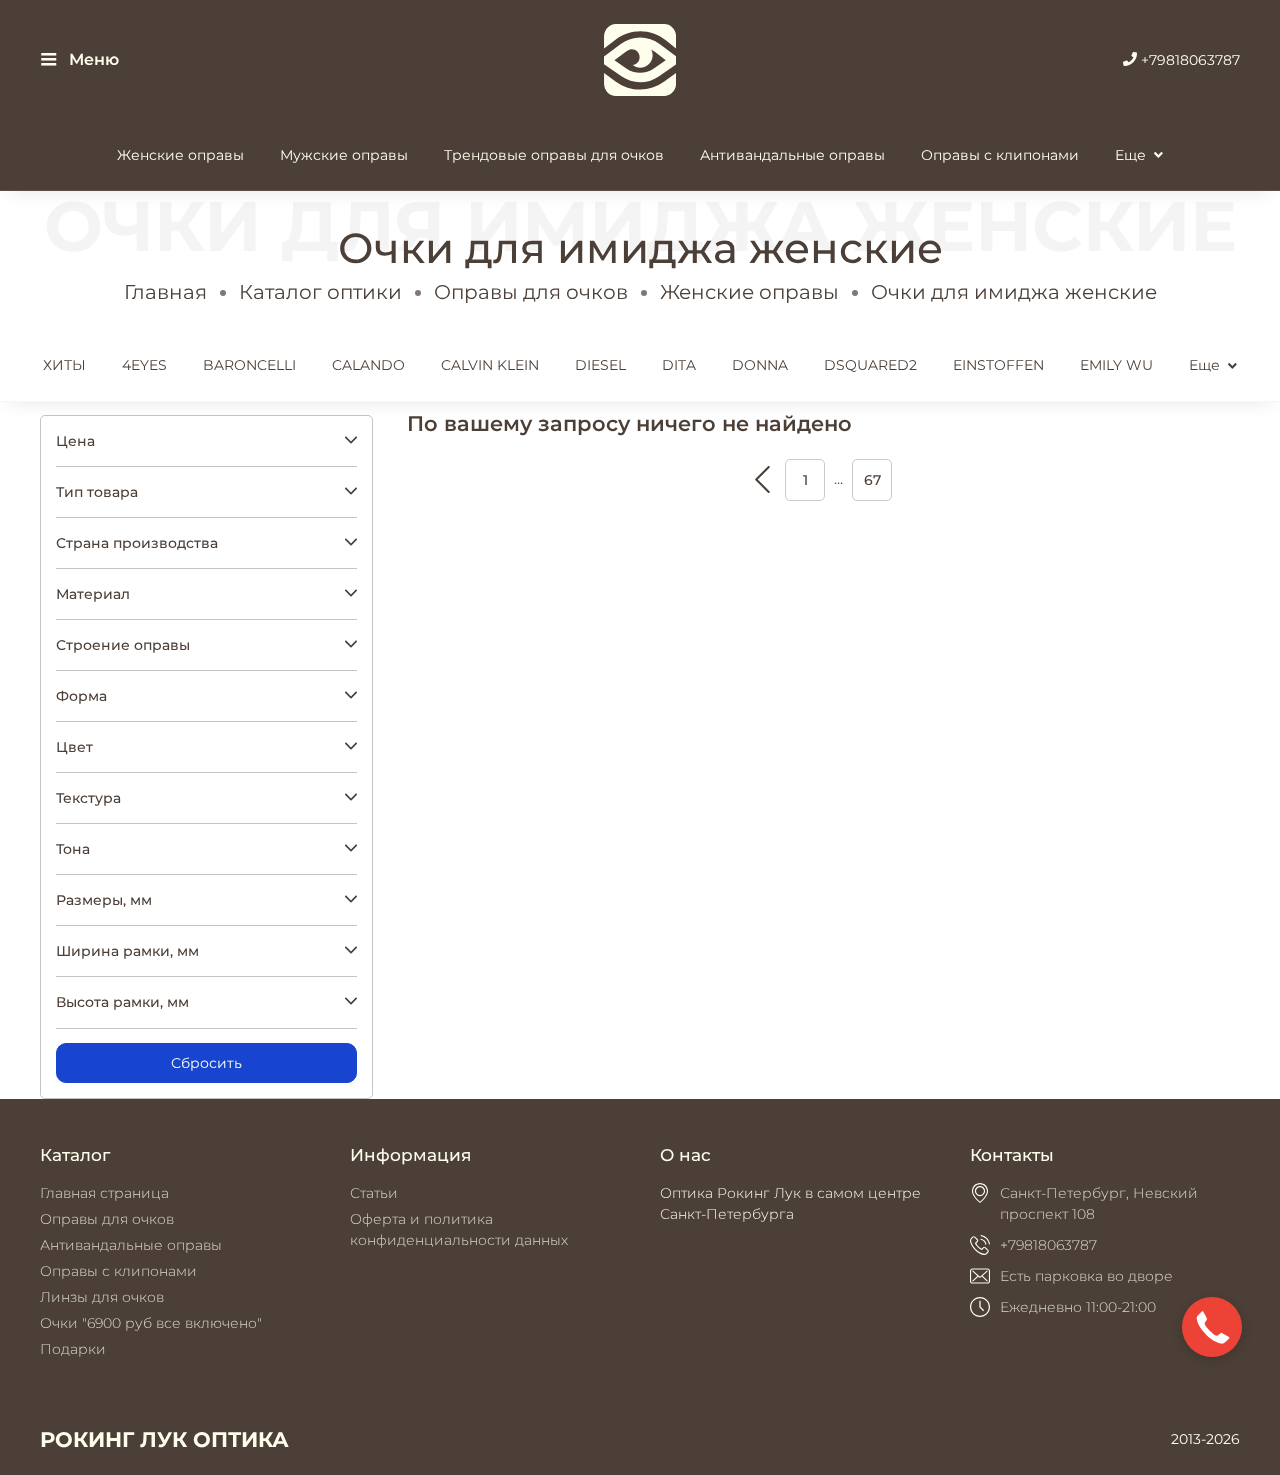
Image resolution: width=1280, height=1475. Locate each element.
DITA (679, 365)
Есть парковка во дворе (1086, 1276)
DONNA (760, 365)
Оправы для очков (531, 292)
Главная (165, 292)
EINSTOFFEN (998, 365)
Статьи (374, 1193)
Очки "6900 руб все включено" (151, 1323)
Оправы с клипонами (1000, 155)
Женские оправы (180, 155)
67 (872, 480)
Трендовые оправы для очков (554, 155)
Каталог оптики (320, 292)
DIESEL (600, 365)
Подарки (73, 1349)
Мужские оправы (344, 155)
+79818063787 (1188, 60)
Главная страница (104, 1193)
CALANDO (368, 365)
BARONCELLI (249, 365)
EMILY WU (1116, 365)
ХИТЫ (64, 365)
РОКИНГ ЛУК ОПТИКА (164, 1439)
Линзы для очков (102, 1297)
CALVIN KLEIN (490, 365)
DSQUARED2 (870, 365)
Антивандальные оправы (792, 155)
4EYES (144, 365)
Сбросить (206, 1063)
